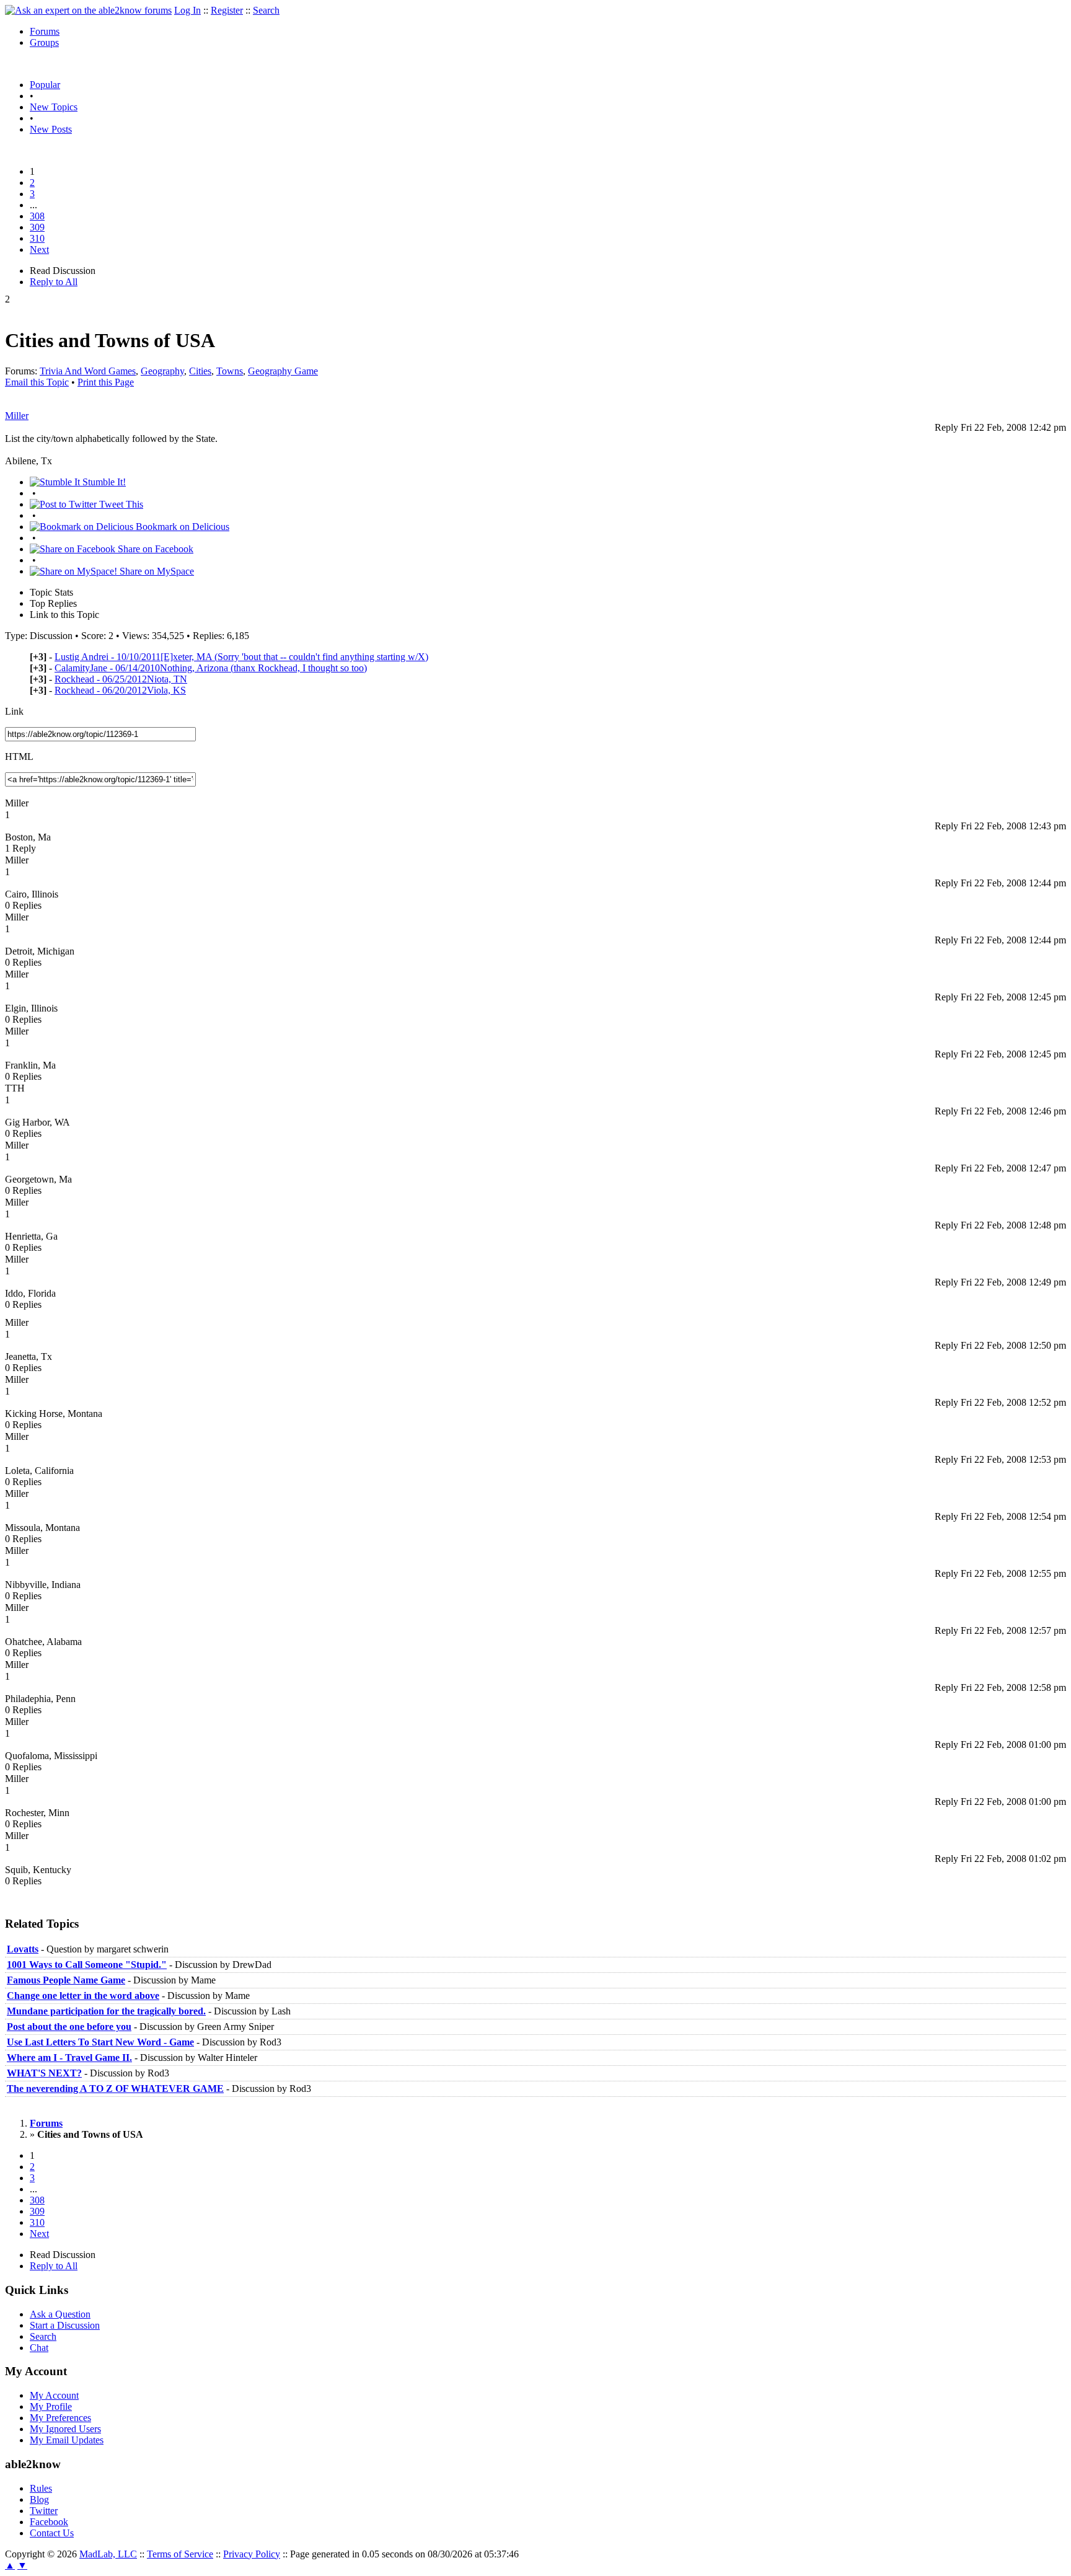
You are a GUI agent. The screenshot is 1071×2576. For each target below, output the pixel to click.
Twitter (44, 2511)
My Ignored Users (65, 2429)
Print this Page (106, 382)
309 (37, 227)
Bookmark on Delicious (181, 527)
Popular (45, 85)
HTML (19, 756)
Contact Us (52, 2533)
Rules (41, 2488)
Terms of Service (180, 2554)
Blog (39, 2499)
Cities (200, 371)
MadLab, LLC (108, 2554)
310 (37, 238)
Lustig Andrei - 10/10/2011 (241, 657)
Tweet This (120, 504)
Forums (45, 31)
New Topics (54, 107)
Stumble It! (103, 482)
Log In (187, 10)
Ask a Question (60, 2314)
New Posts (51, 129)
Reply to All (54, 282)
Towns (230, 371)
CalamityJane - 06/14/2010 (211, 668)
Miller (17, 416)
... (33, 205)
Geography (162, 371)
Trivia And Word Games (88, 371)
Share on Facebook (154, 549)
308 (37, 216)
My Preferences (60, 2418)
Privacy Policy (252, 2554)
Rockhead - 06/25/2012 (121, 679)
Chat (39, 2348)
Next (39, 249)
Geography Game (283, 371)
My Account (54, 2395)
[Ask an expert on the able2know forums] (88, 10)
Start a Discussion (65, 2325)
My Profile (51, 2406)
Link (14, 711)
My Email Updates (67, 2440)
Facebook (49, 2522)
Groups (44, 42)
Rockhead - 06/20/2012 (120, 690)
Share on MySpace (156, 571)
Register (227, 10)
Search (266, 10)
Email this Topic (37, 382)
